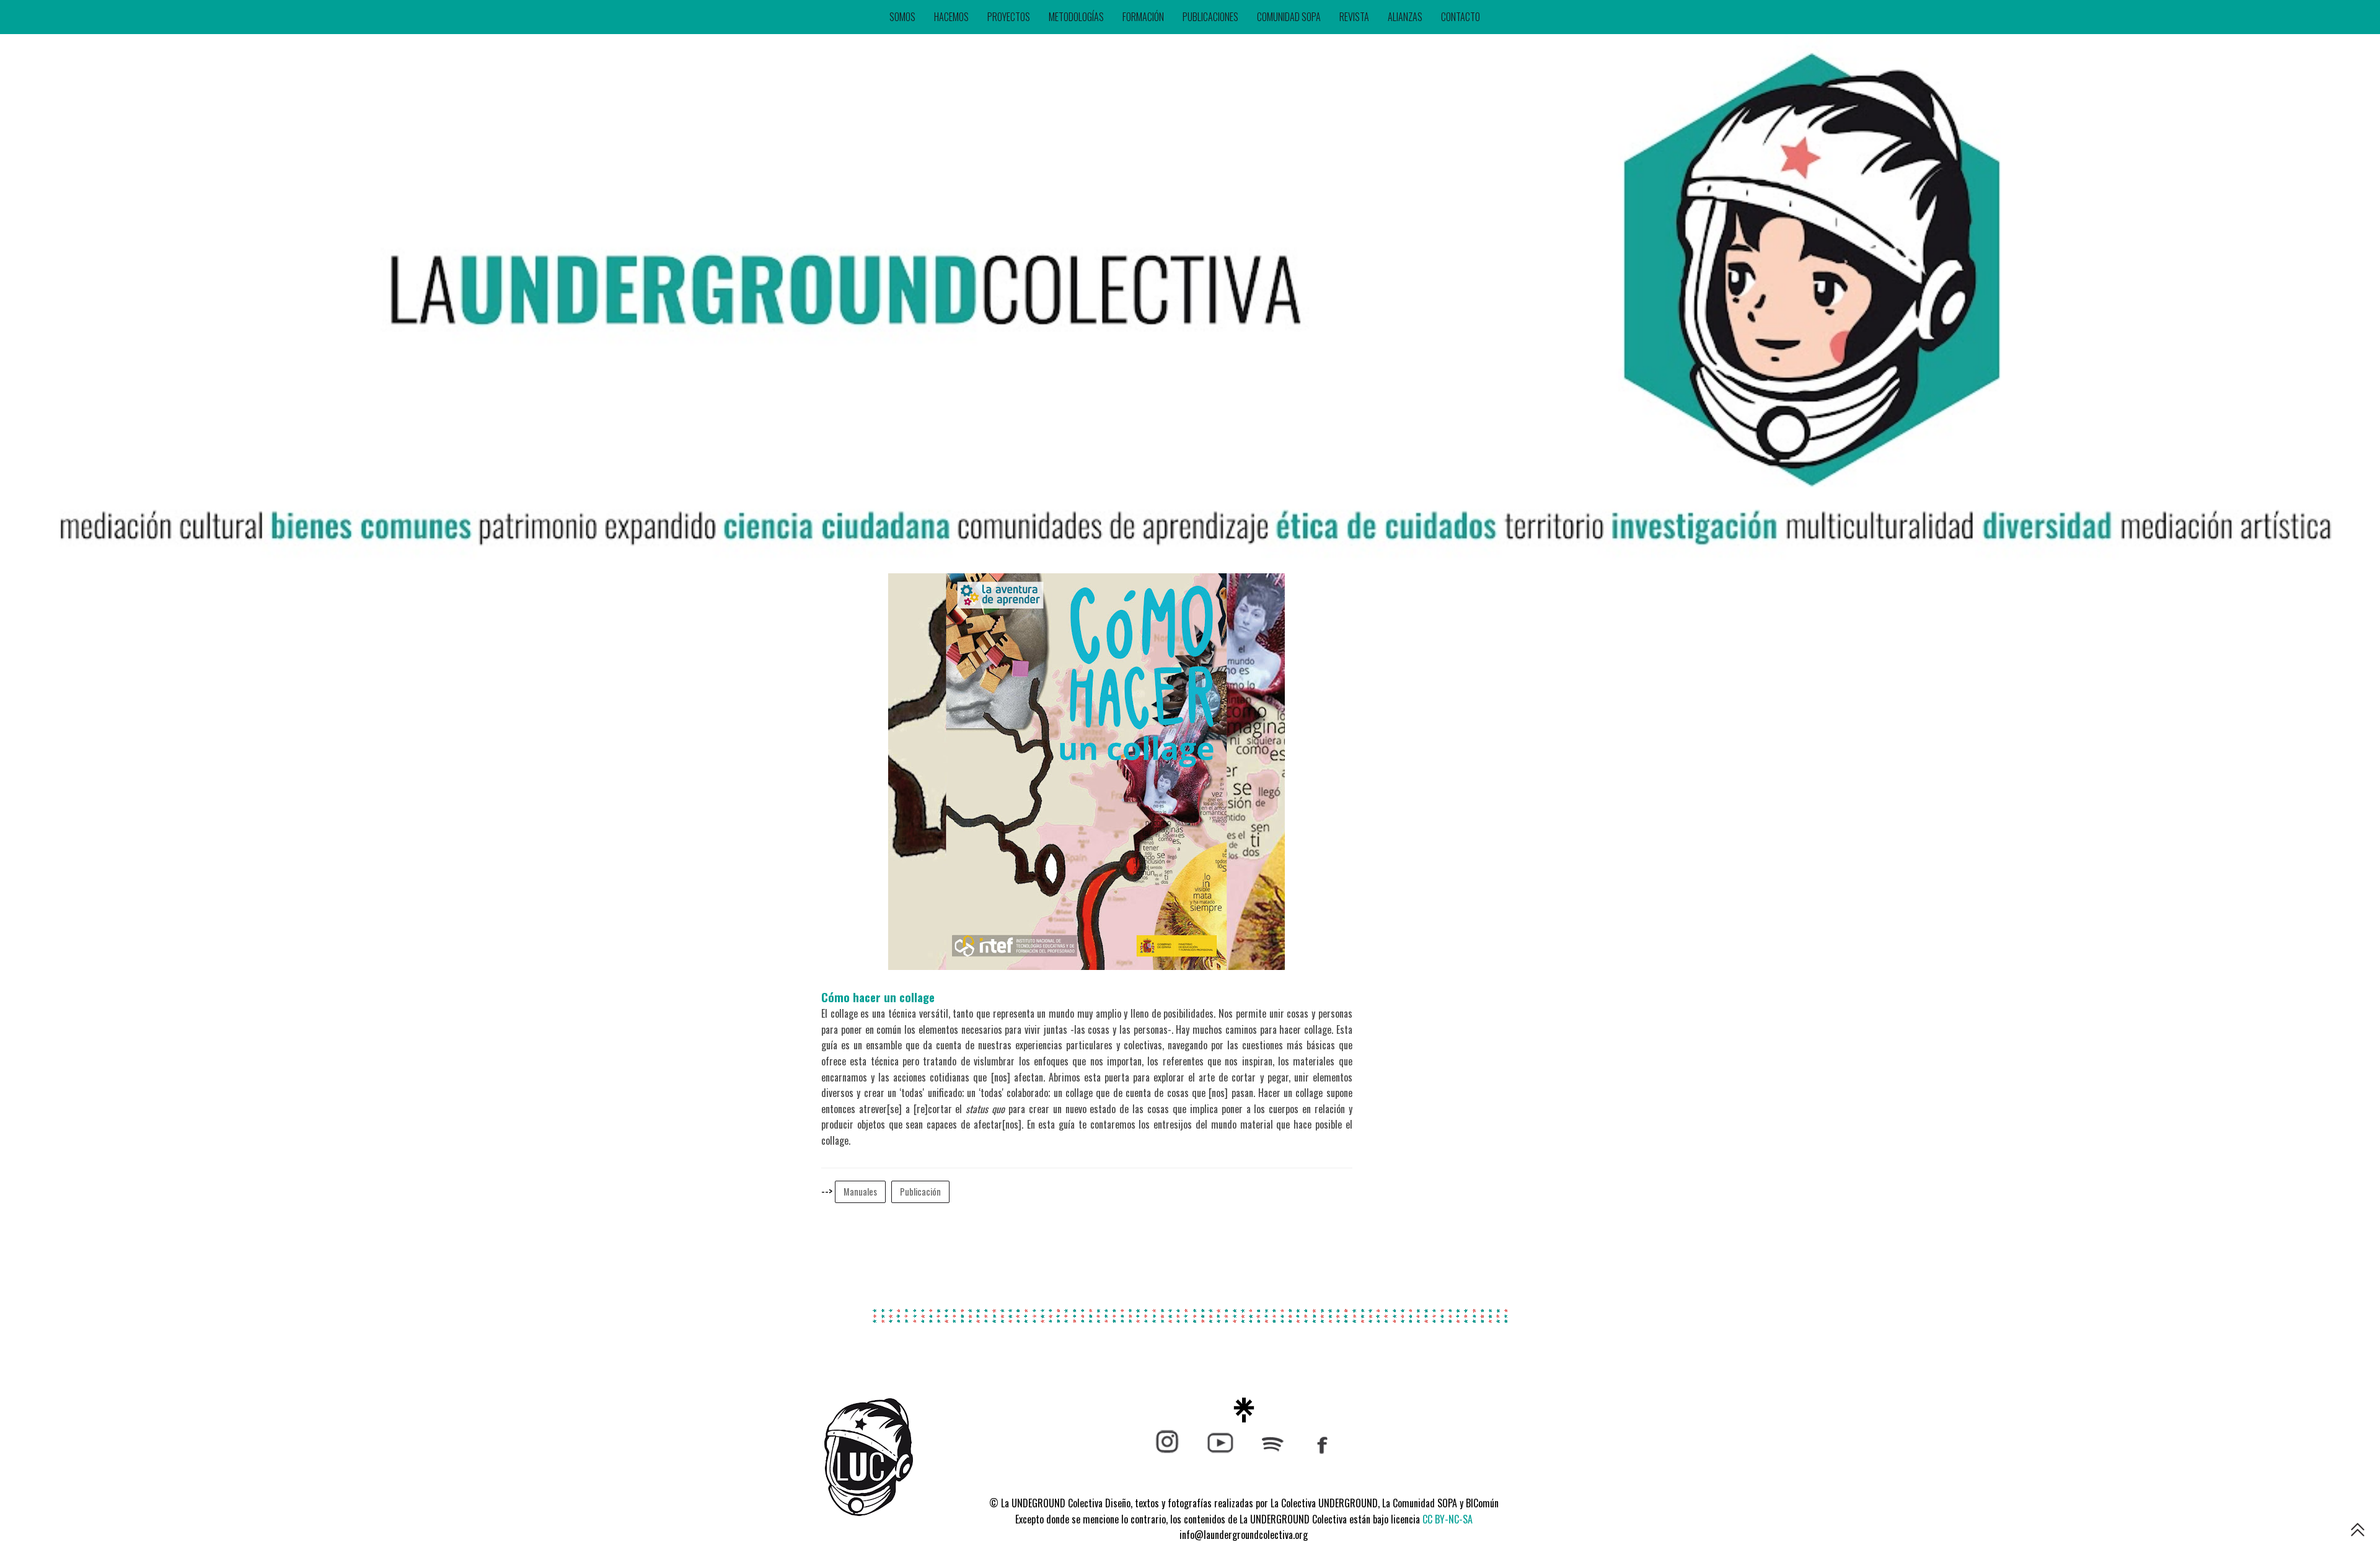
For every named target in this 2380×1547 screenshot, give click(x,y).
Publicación (920, 1192)
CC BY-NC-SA (1448, 1519)
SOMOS (902, 17)
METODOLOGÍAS (1076, 17)
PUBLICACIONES (1210, 17)
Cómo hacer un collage (878, 997)
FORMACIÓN (1143, 17)
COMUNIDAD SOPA (1289, 17)
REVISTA (1354, 17)
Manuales (860, 1192)
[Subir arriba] (2358, 1532)
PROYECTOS (1009, 17)
